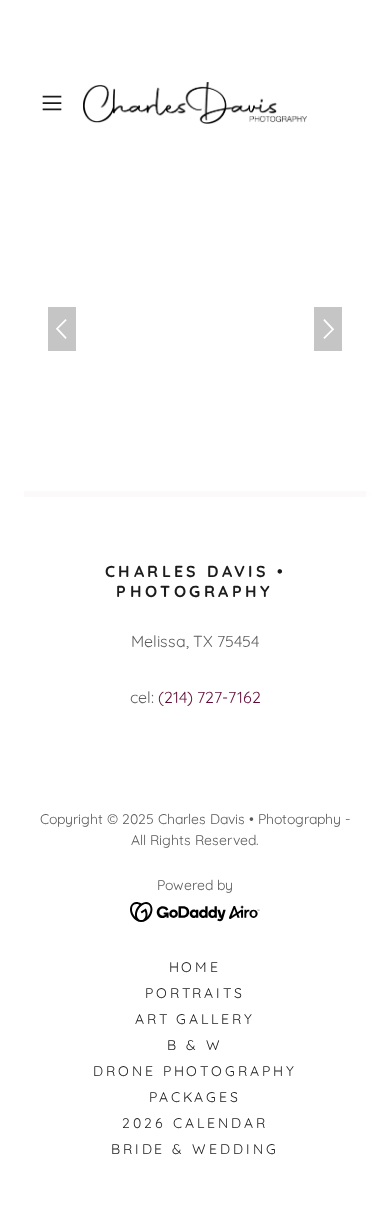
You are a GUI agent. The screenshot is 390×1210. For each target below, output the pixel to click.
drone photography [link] (195, 1071)
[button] (56, 103)
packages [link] (195, 1097)
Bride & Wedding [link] (195, 1149)
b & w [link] (195, 1045)
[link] (195, 103)
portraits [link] (195, 993)
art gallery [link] (195, 1019)
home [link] (195, 967)
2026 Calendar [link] (195, 1123)
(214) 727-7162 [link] (209, 697)
